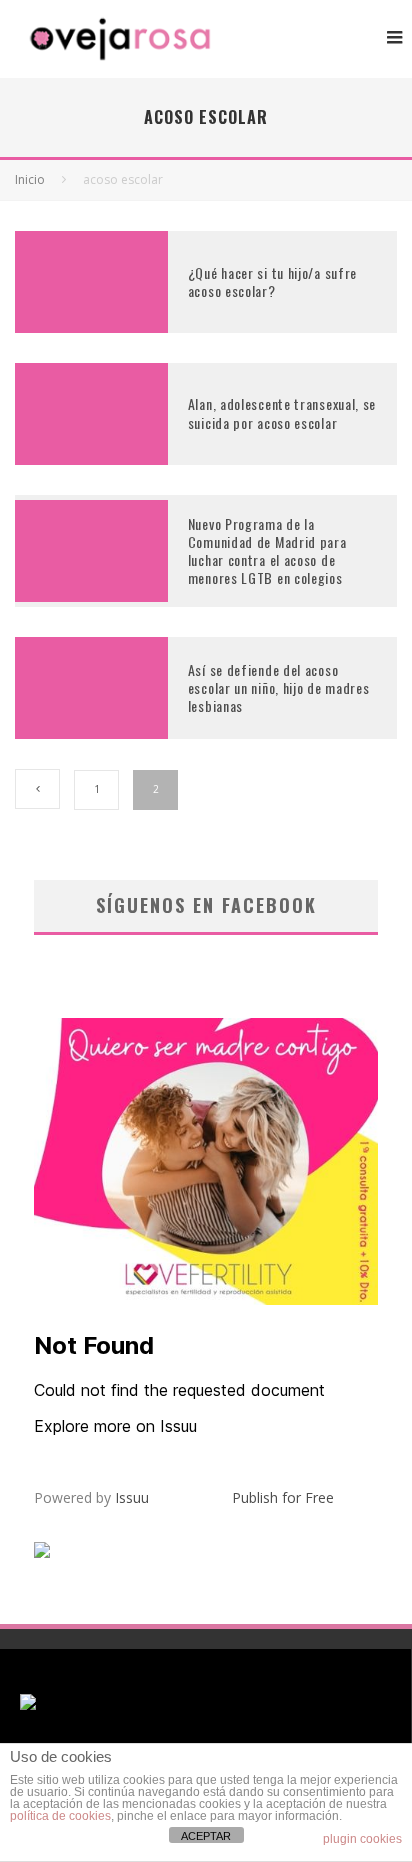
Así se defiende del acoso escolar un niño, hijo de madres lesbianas (279, 687)
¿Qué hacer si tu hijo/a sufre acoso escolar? (272, 281)
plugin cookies (362, 1839)
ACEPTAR (206, 1836)
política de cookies (60, 1816)
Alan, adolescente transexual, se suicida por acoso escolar (282, 412)
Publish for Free (283, 1497)
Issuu (132, 1497)
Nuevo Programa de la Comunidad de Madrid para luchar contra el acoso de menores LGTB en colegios (267, 551)
